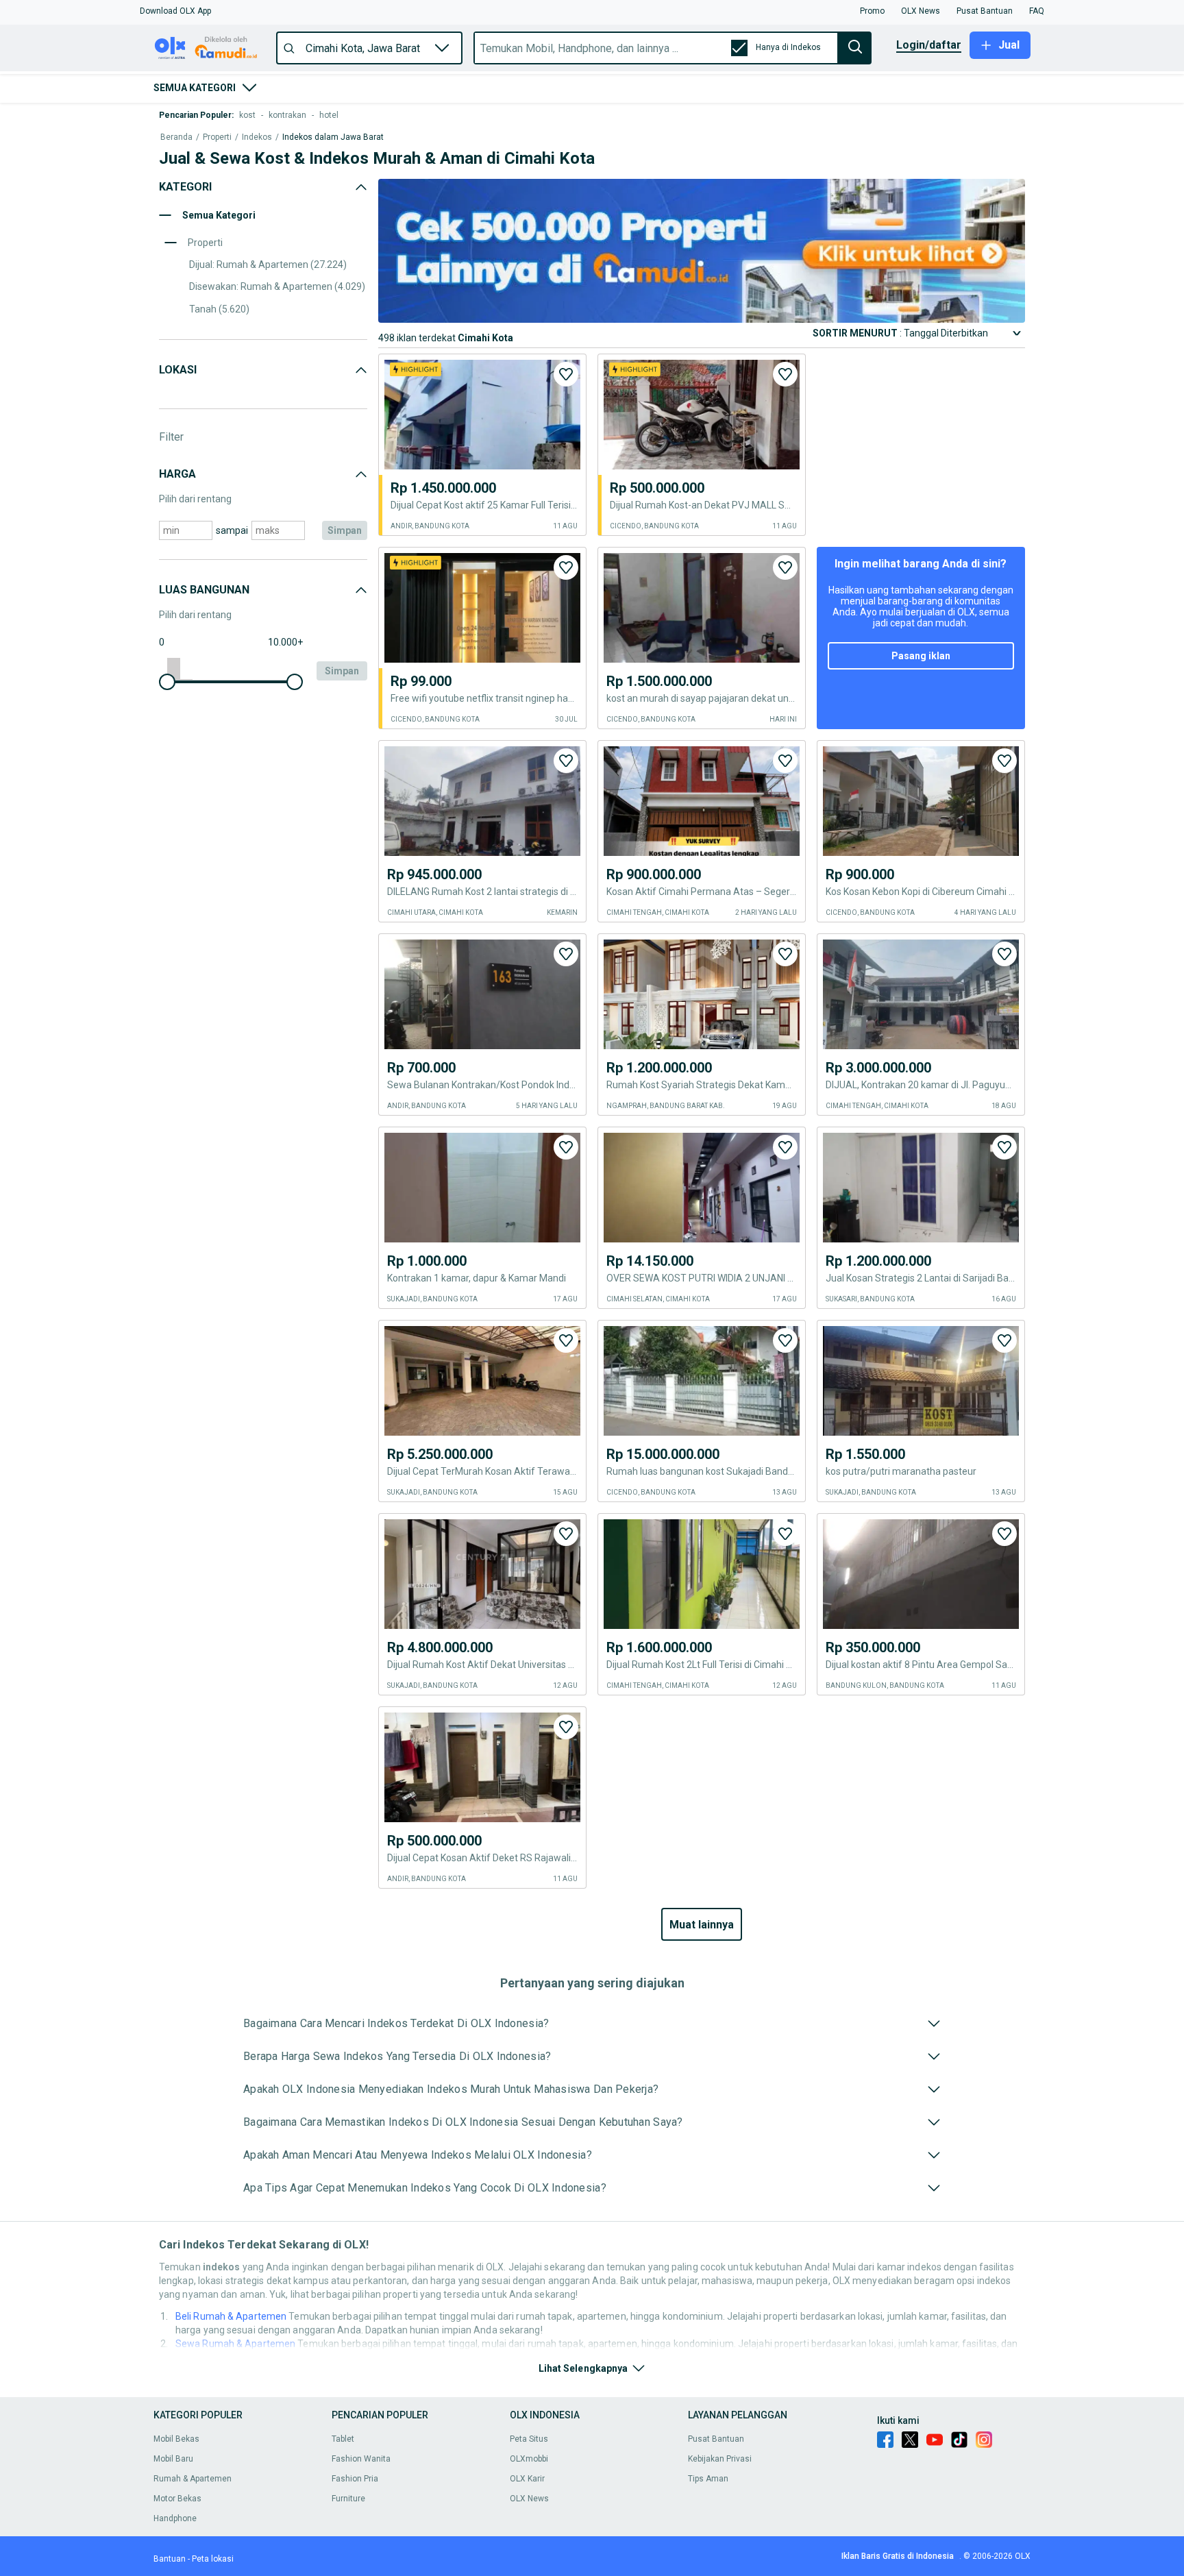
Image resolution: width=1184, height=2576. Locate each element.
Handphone (175, 2518)
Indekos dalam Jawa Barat (333, 137)
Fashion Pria (355, 2479)
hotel (329, 115)
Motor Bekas (177, 2499)
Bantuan (170, 2559)
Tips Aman (708, 2479)
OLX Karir (527, 2479)
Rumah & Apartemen (193, 2479)
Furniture (348, 2499)
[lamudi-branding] (702, 319)
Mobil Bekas (176, 2439)
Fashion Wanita (361, 2459)
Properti (217, 137)
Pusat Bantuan (716, 2439)
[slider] (167, 682)
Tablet (343, 2439)
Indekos (257, 137)
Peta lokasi (213, 2559)
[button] (175, 11)
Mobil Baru (173, 2459)
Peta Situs (529, 2439)
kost (247, 115)
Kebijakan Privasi (720, 2459)
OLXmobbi (529, 2459)
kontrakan (287, 115)
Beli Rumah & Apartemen (231, 2316)
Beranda (176, 137)
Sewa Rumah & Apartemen (235, 2344)
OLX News (529, 2499)
